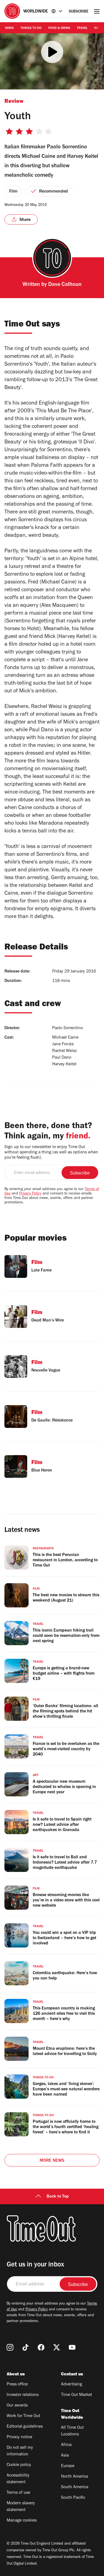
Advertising (72, 2385)
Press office (17, 2385)
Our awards (17, 2406)
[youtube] (72, 2347)
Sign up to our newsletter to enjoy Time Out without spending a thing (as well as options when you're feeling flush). (51, 1153)
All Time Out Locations (72, 2431)
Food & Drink (59, 28)
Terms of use (18, 2493)
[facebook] (41, 2347)
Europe (68, 2466)
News (9, 28)
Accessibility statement (18, 2479)
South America (75, 2487)
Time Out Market (77, 2395)
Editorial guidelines (25, 2427)
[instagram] (10, 2347)
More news (52, 2161)
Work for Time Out (23, 2416)
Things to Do (31, 28)
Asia (65, 2456)
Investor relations (23, 2395)
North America (74, 2477)
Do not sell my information (20, 2451)
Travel (82, 28)
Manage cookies (22, 2521)
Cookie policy (19, 2465)
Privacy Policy (30, 1194)
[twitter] (57, 2347)
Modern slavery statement (21, 2507)
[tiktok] (26, 2347)
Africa (66, 2445)
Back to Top (58, 2197)
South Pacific (73, 2498)
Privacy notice (19, 2437)
